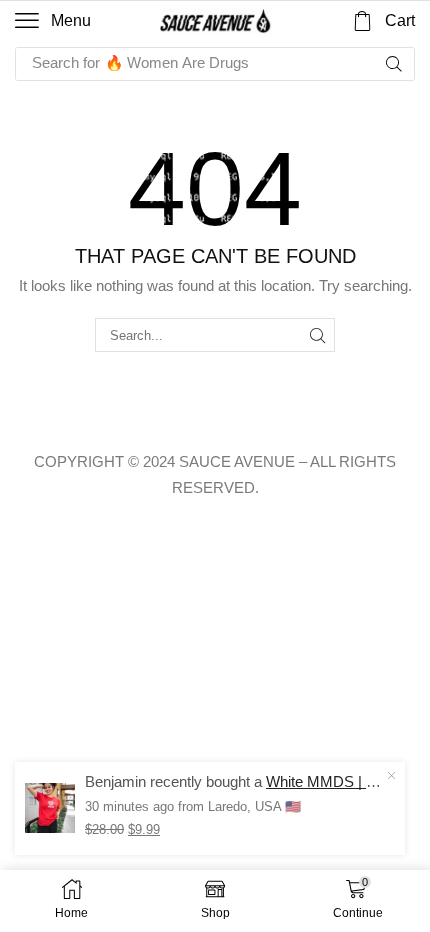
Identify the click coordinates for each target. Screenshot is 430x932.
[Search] (394, 64)
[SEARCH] (318, 335)
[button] (53, 21)
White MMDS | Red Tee (343, 782)
